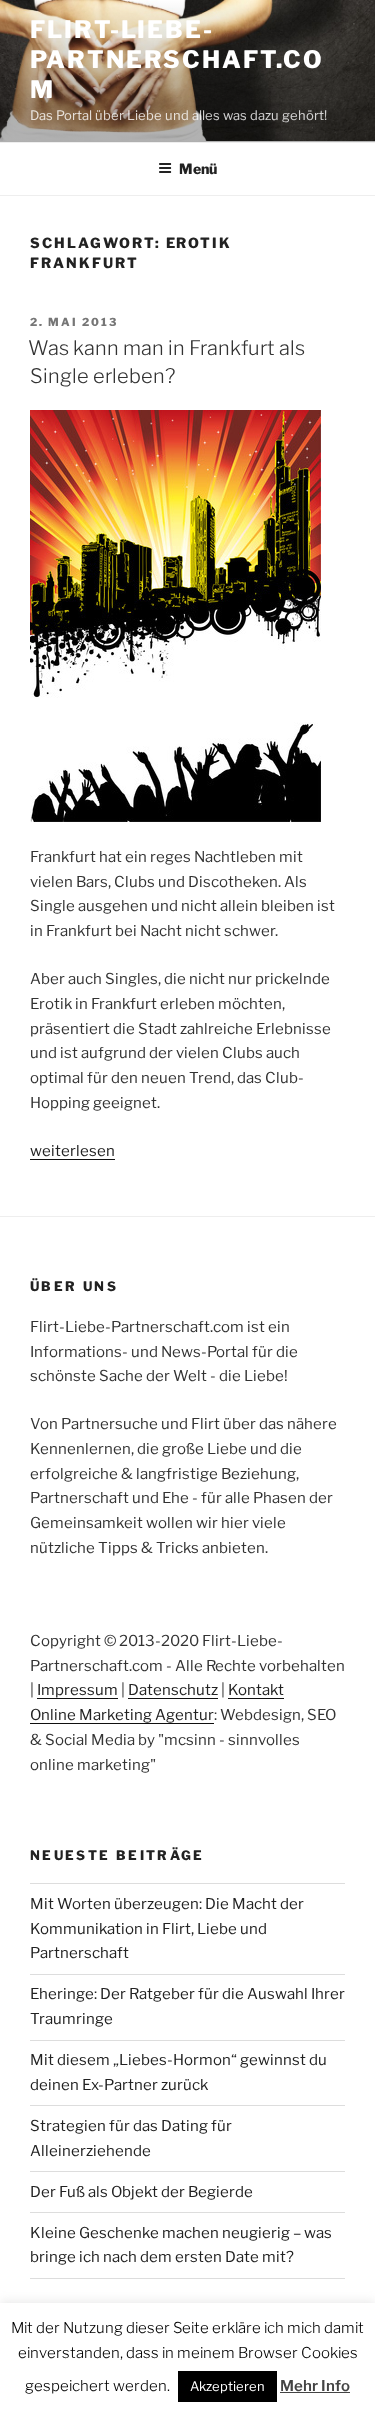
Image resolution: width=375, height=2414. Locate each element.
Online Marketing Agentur (122, 1715)
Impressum (77, 1690)
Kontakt (256, 1690)
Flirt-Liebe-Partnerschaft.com (177, 59)
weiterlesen (72, 1151)
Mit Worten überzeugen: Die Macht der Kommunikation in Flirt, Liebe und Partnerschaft (167, 1929)
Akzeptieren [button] (227, 2386)
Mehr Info (315, 2386)
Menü (198, 168)
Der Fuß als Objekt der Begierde (141, 2192)
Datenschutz (173, 1690)
